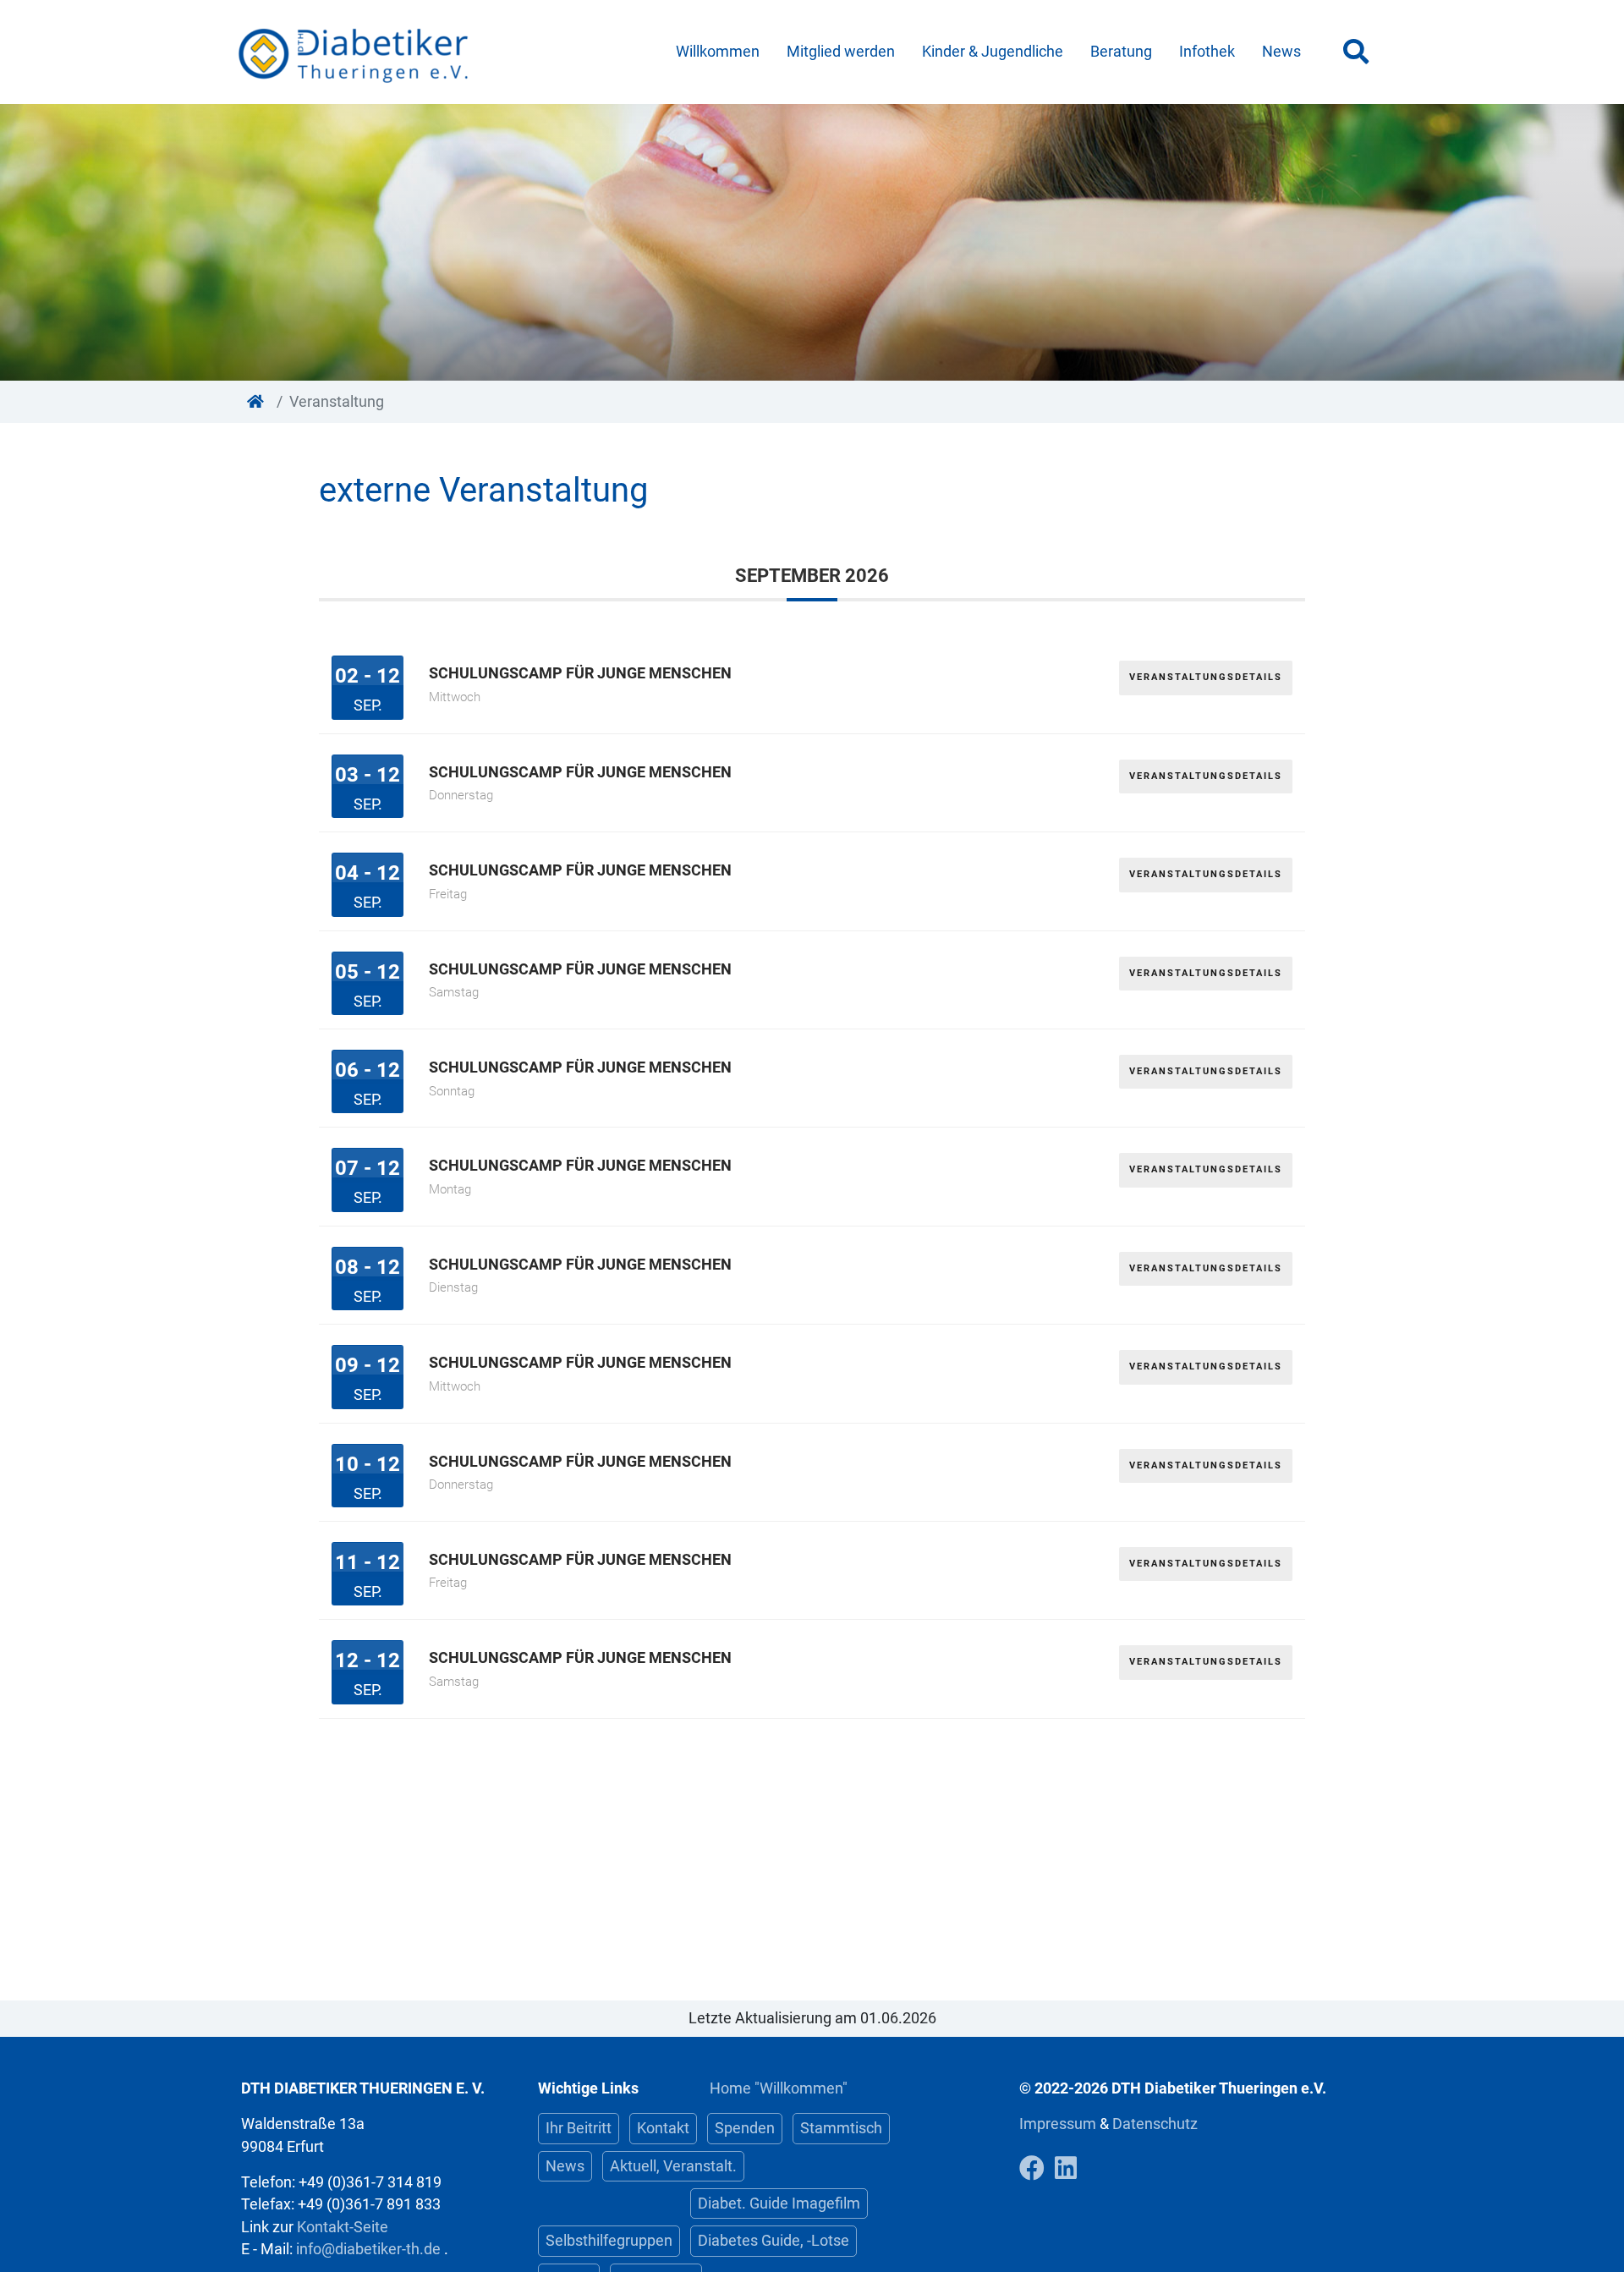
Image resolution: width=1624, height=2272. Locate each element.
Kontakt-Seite (343, 2227)
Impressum (1059, 2124)
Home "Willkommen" (779, 2088)
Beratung (1121, 52)
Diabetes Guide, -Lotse (774, 2241)
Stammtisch (841, 2128)
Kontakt (663, 2128)
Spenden (745, 2128)
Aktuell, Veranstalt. (673, 2166)
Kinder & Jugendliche (993, 52)
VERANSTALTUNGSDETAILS (1206, 677)
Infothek (1207, 52)
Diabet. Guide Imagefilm (779, 2203)
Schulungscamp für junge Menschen (580, 673)
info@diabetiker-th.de (368, 2249)
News (1281, 52)
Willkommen (718, 52)
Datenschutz (1155, 2124)
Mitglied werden (841, 52)
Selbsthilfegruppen (609, 2241)
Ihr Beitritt (579, 2128)
